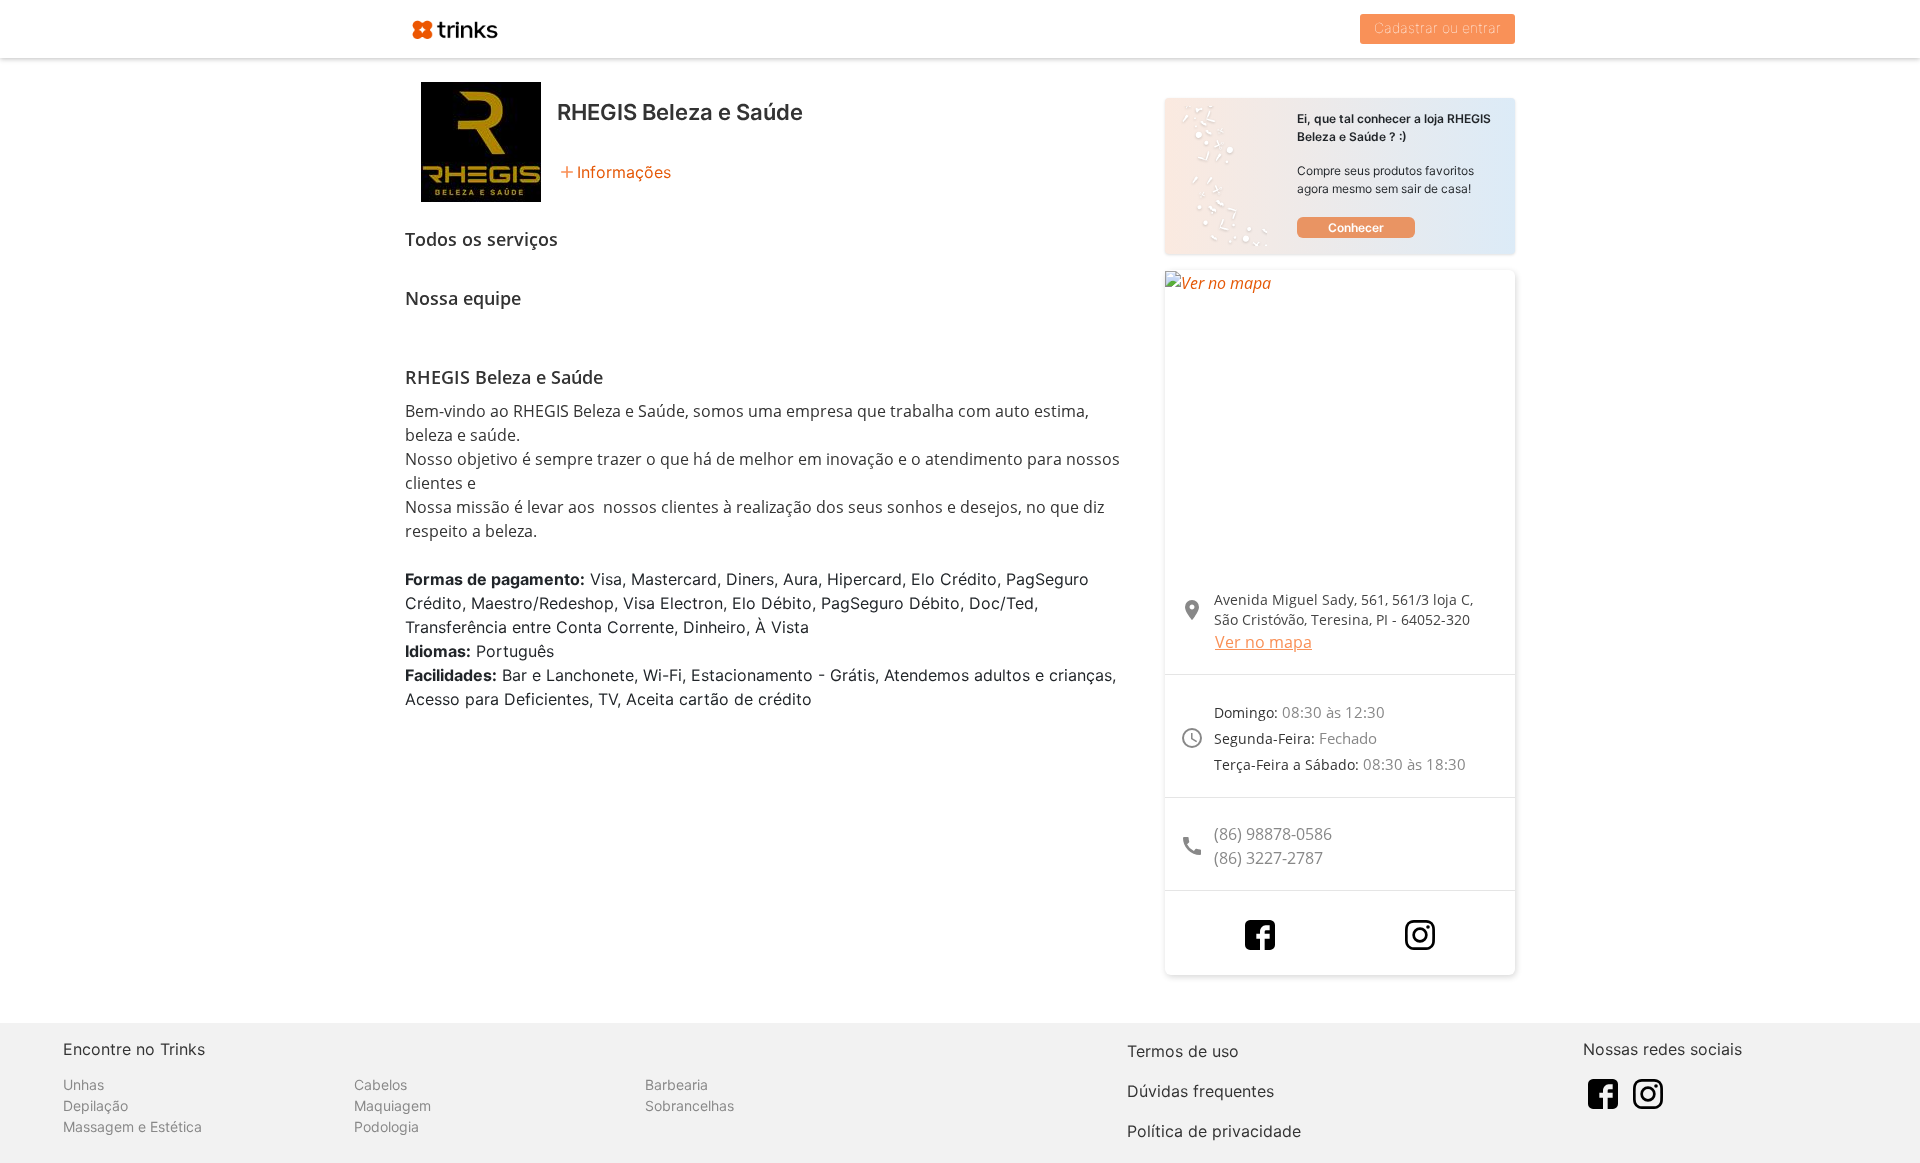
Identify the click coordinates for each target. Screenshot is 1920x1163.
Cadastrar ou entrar (1437, 27)
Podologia (386, 1126)
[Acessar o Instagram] (1420, 935)
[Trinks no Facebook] (1603, 1092)
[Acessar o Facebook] (1260, 935)
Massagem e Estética (132, 1126)
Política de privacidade (1214, 1131)
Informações (624, 172)
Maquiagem (392, 1105)
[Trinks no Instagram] (1648, 1092)
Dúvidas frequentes (1200, 1091)
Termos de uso (1183, 1051)
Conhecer (1356, 227)
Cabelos (380, 1084)
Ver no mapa (1263, 642)
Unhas (83, 1084)
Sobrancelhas (689, 1105)
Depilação (95, 1105)
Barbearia (676, 1084)
